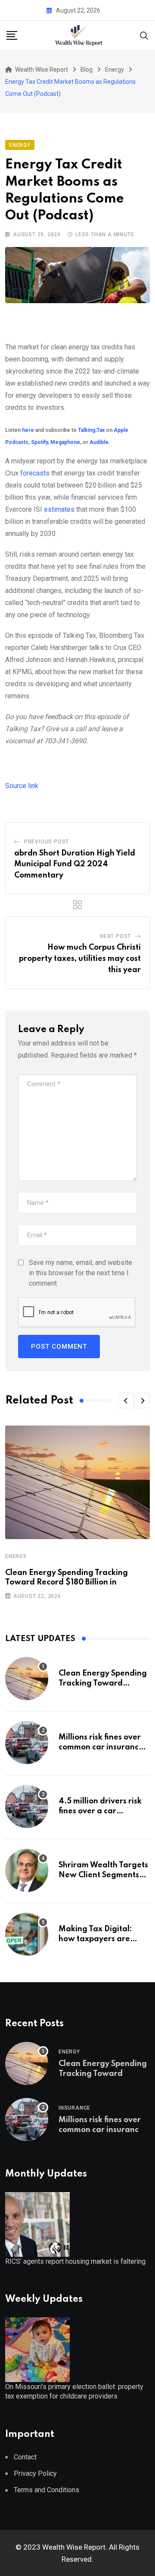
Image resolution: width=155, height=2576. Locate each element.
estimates (59, 509)
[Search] (144, 35)
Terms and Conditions (46, 2490)
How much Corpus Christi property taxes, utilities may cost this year (80, 958)
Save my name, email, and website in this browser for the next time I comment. (81, 1273)
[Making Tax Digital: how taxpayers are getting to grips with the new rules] (27, 1934)
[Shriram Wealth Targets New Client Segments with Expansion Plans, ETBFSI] (27, 1870)
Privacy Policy (35, 2473)
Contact (25, 2457)
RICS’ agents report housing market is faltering (75, 2261)
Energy (16, 1556)
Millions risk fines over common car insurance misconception (101, 1747)
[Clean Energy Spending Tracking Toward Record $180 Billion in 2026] (27, 1679)
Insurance (74, 2108)
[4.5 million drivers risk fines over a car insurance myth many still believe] (27, 1806)
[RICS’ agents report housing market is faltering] (37, 2224)
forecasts (35, 473)
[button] (126, 1400)
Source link (22, 786)
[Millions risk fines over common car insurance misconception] (27, 1743)
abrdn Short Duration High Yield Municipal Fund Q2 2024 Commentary (75, 864)
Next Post (115, 936)
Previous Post (46, 842)
